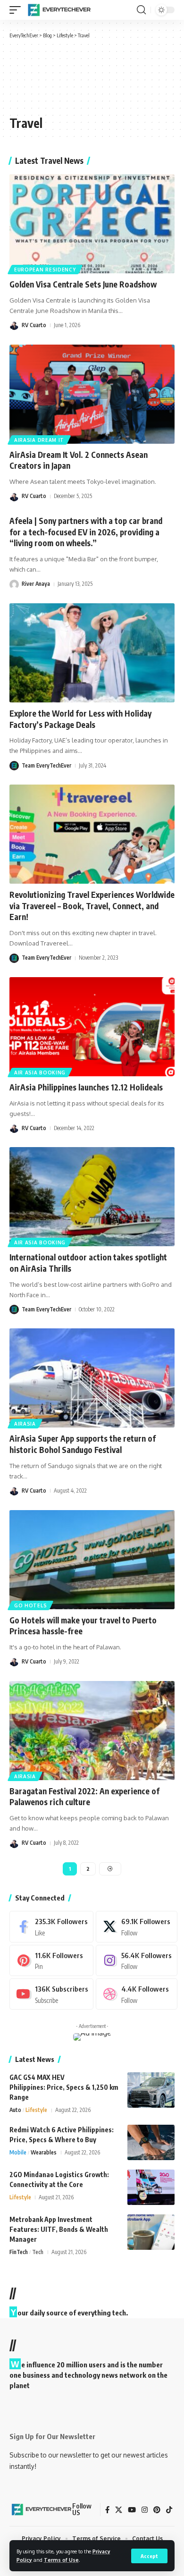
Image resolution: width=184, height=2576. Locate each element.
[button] (149, 2556)
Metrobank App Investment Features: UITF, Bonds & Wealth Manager (59, 2229)
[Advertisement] (50, 76)
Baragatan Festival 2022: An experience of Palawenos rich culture (84, 1797)
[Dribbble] (136, 1994)
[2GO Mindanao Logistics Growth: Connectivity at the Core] (151, 2187)
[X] (136, 1926)
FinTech (19, 2252)
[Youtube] (51, 1994)
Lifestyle (36, 2110)
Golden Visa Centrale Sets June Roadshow (83, 284)
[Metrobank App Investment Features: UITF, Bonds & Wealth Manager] (151, 2232)
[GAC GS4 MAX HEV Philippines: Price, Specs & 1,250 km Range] (151, 2090)
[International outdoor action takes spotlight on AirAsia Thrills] (92, 1197)
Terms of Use (61, 2560)
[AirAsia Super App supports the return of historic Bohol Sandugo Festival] (92, 1378)
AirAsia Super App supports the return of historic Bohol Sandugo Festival (83, 1444)
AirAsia (25, 1424)
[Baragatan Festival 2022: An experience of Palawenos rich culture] (92, 1731)
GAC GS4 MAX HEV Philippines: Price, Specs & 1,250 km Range (64, 2087)
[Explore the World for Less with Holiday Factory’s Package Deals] (92, 653)
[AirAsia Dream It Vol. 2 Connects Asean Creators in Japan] (92, 394)
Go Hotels (30, 1605)
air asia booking (40, 1073)
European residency (45, 270)
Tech (38, 2252)
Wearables (44, 2152)
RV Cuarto (34, 325)
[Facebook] (51, 1926)
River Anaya (36, 584)
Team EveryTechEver (46, 765)
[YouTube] (132, 2510)
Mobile (18, 2152)
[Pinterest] (51, 1960)
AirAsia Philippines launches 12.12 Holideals (86, 1087)
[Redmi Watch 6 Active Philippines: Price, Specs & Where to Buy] (151, 2142)
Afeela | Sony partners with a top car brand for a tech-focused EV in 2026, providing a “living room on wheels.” (86, 532)
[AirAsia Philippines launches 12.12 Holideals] (92, 1027)
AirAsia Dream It (39, 440)
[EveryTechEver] (59, 10)
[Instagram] (136, 1960)
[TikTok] (169, 2510)
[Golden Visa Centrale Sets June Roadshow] (92, 224)
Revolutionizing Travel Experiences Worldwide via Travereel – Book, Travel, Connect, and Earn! (92, 906)
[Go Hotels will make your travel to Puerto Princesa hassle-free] (92, 1560)
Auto (15, 2110)
